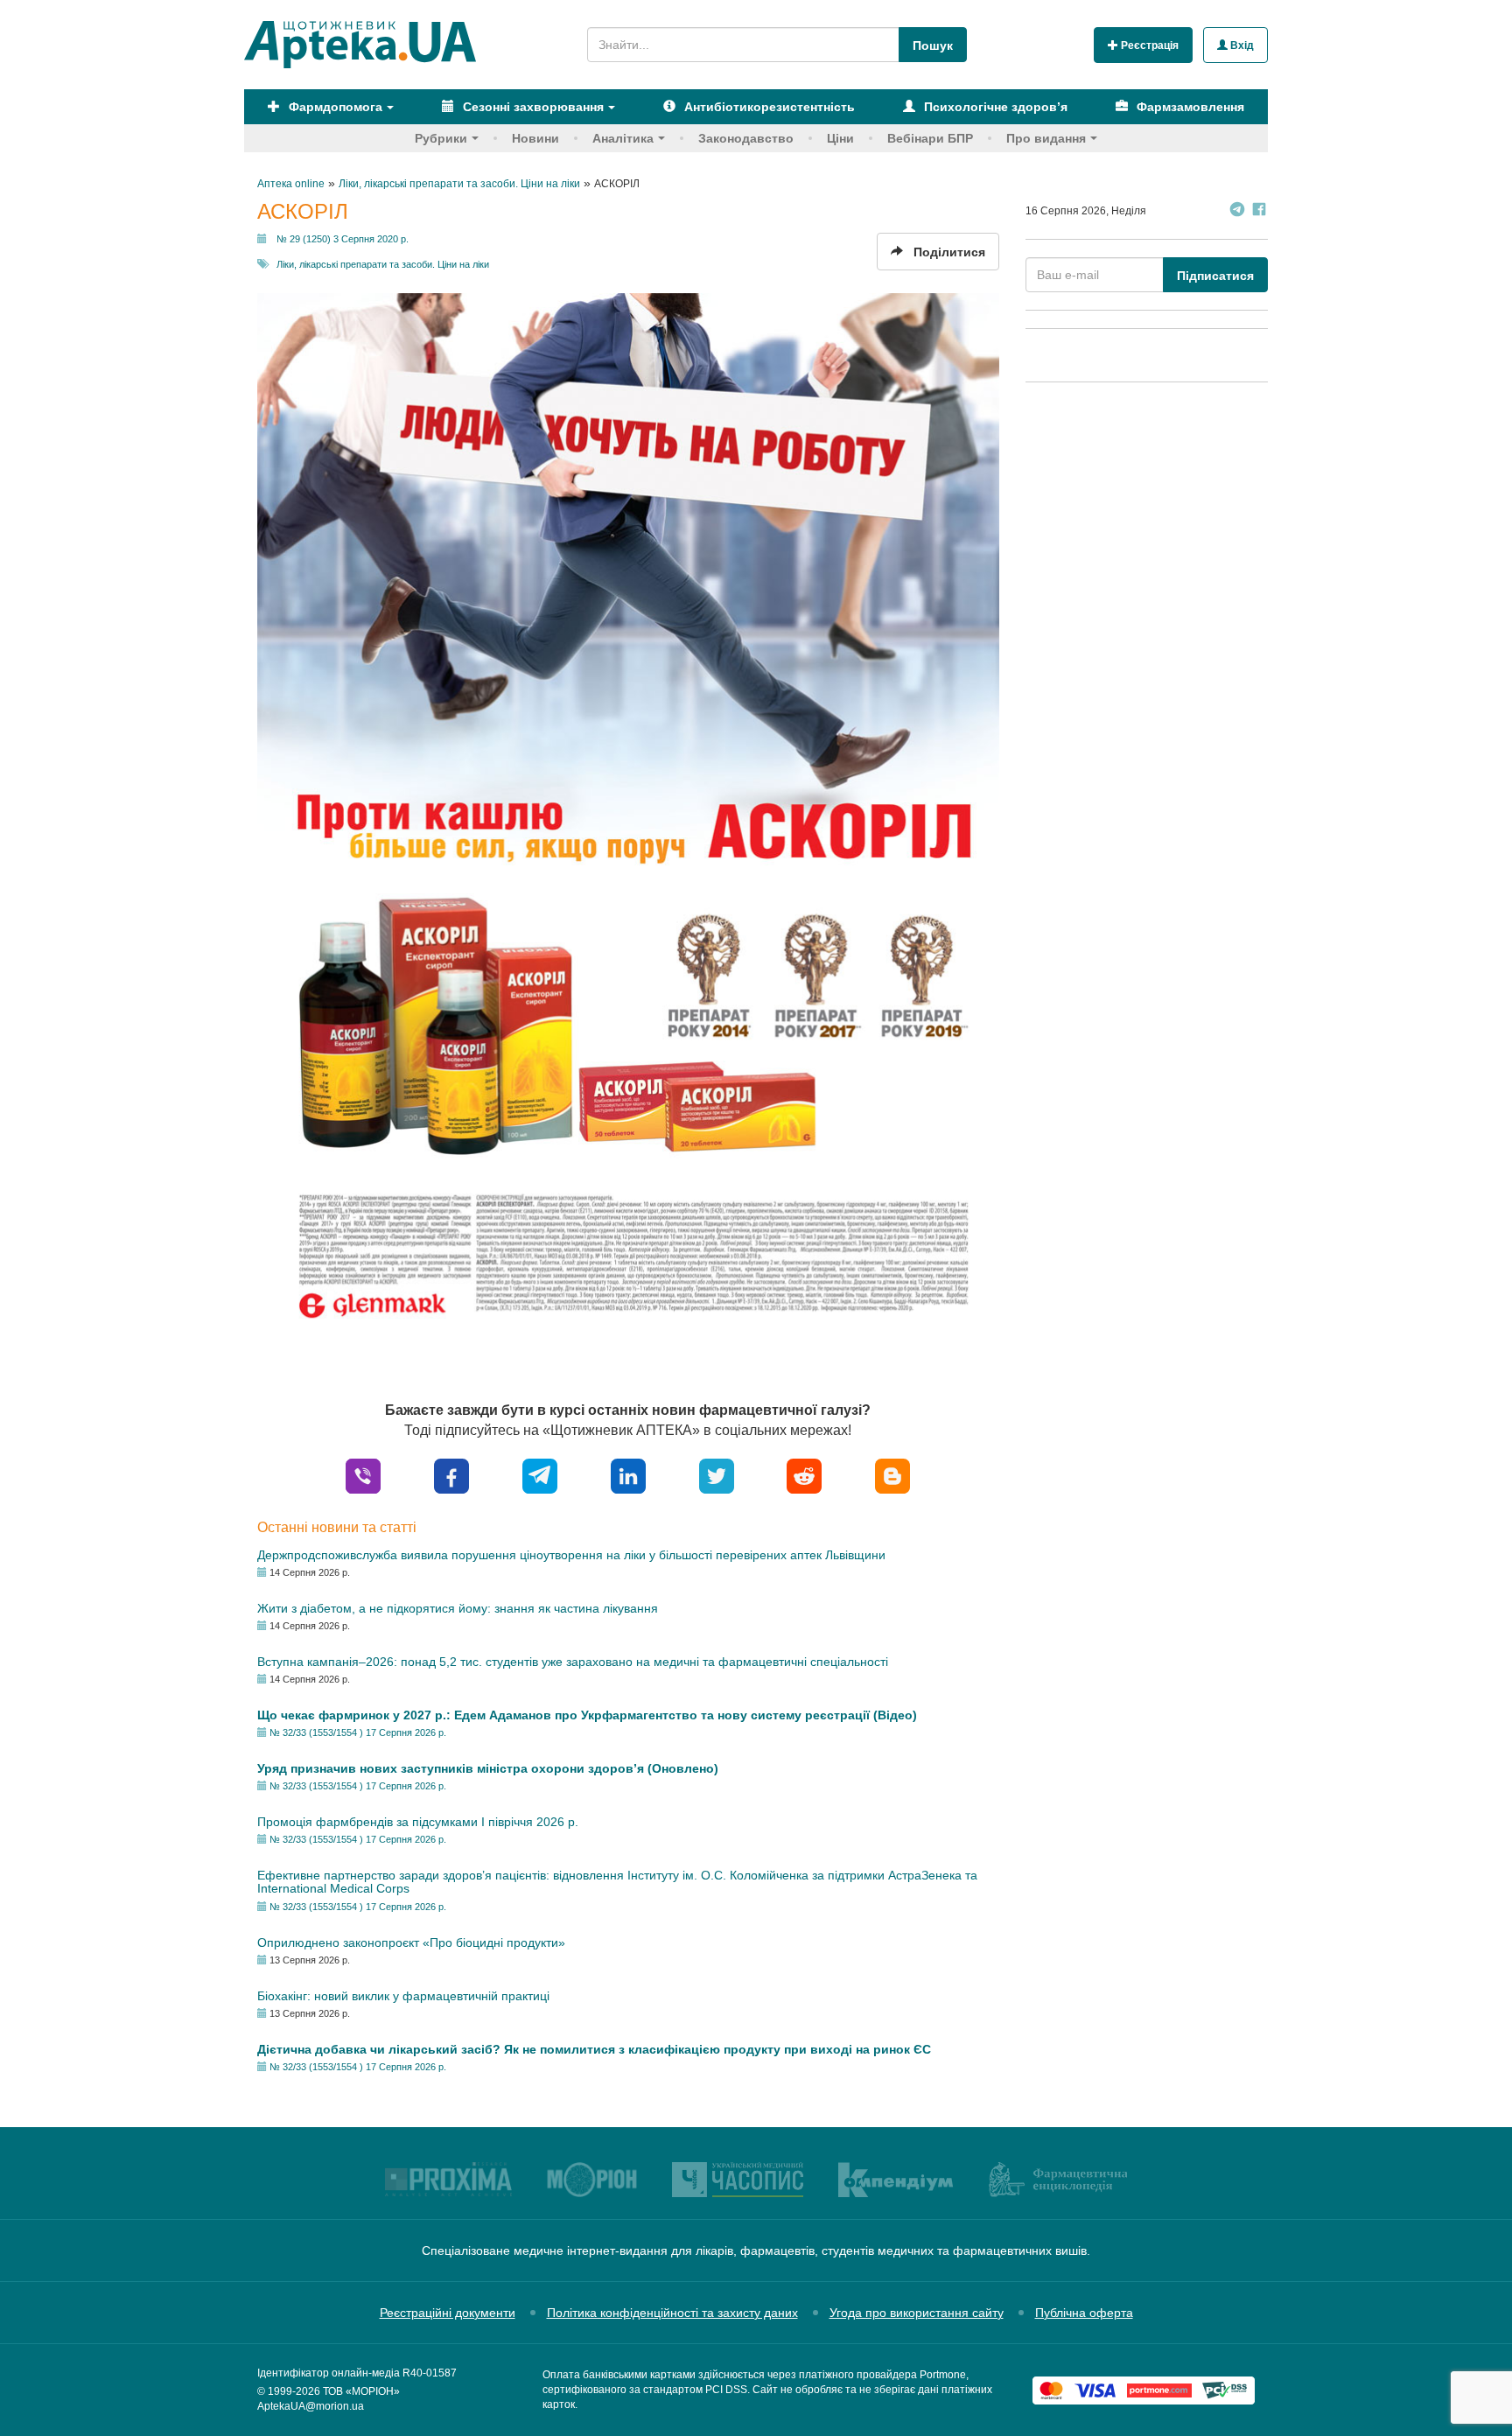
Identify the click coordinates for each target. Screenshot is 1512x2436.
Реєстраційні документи (448, 2313)
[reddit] (804, 1475)
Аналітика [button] (623, 138)
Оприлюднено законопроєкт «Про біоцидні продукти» (411, 1942)
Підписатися (1215, 276)
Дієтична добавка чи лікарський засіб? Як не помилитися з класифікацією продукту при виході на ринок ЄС (594, 2049)
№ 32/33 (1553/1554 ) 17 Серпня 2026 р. (358, 1732)
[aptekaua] (892, 1475)
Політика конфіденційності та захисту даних (672, 2313)
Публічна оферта (1084, 2313)
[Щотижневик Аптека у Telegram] (1237, 211)
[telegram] (540, 1475)
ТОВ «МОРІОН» (361, 2391)
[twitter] (717, 1475)
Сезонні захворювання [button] (532, 107)
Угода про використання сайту (917, 2313)
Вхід (1241, 45)
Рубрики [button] (441, 138)
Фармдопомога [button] (334, 107)
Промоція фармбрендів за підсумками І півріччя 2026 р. (418, 1822)
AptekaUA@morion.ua (311, 2406)
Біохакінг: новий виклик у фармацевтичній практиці (403, 1996)
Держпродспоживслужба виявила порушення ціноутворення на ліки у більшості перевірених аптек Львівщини (571, 1555)
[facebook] (451, 1475)
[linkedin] (628, 1475)
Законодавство (746, 138)
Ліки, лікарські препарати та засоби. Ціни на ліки (383, 264)
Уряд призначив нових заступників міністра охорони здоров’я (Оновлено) (488, 1768)
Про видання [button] (1046, 138)
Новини (535, 138)
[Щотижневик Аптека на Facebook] (1259, 211)
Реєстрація (1148, 45)
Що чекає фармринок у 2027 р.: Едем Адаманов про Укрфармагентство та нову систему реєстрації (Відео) (587, 1715)
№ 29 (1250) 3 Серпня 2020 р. (343, 239)
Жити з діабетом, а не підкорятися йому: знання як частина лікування (458, 1608)
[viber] (363, 1475)
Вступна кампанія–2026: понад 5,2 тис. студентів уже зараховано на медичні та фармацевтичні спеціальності (573, 1662)
